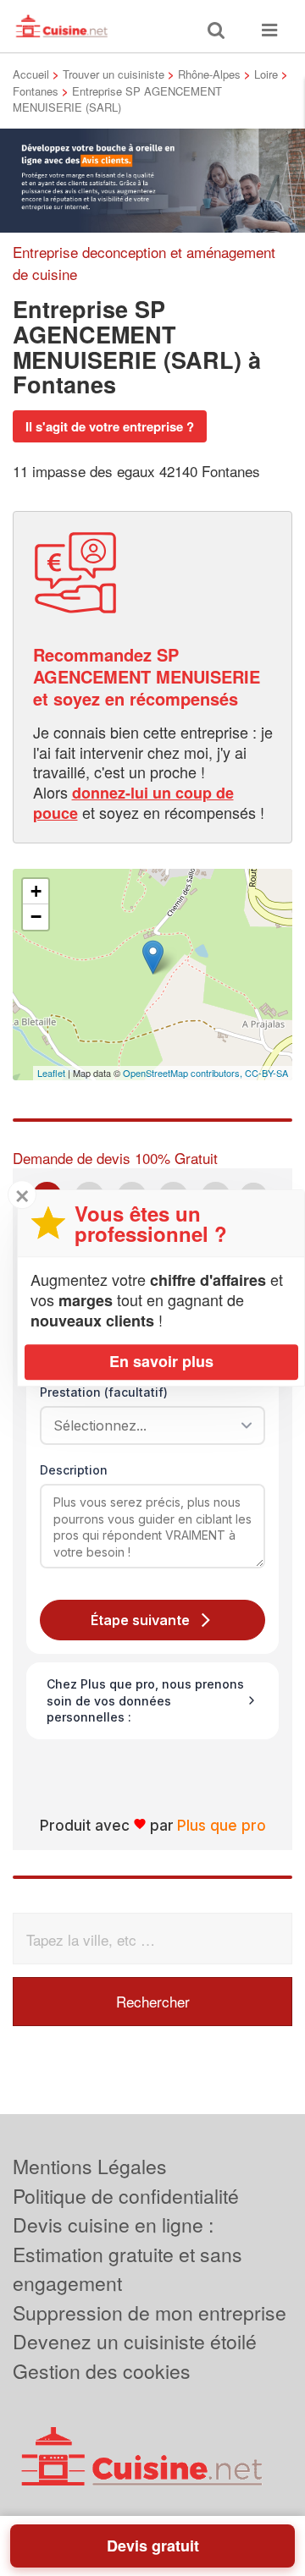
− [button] (36, 917)
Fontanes (36, 91)
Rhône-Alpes (209, 74)
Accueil (31, 74)
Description (74, 1470)
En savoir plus (161, 1361)
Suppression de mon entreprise (150, 2312)
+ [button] (36, 891)
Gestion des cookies (102, 2371)
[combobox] (147, 1425)
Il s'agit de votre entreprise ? (110, 426)
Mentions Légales (90, 2166)
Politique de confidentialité (126, 2196)
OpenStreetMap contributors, (184, 1073)
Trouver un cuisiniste (114, 74)
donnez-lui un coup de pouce (133, 803)
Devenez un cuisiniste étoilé (135, 2341)
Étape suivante (140, 1620)
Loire (266, 74)
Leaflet (51, 1073)
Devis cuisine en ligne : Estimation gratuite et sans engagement (128, 2254)
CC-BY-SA (266, 1073)
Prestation (104, 1392)
